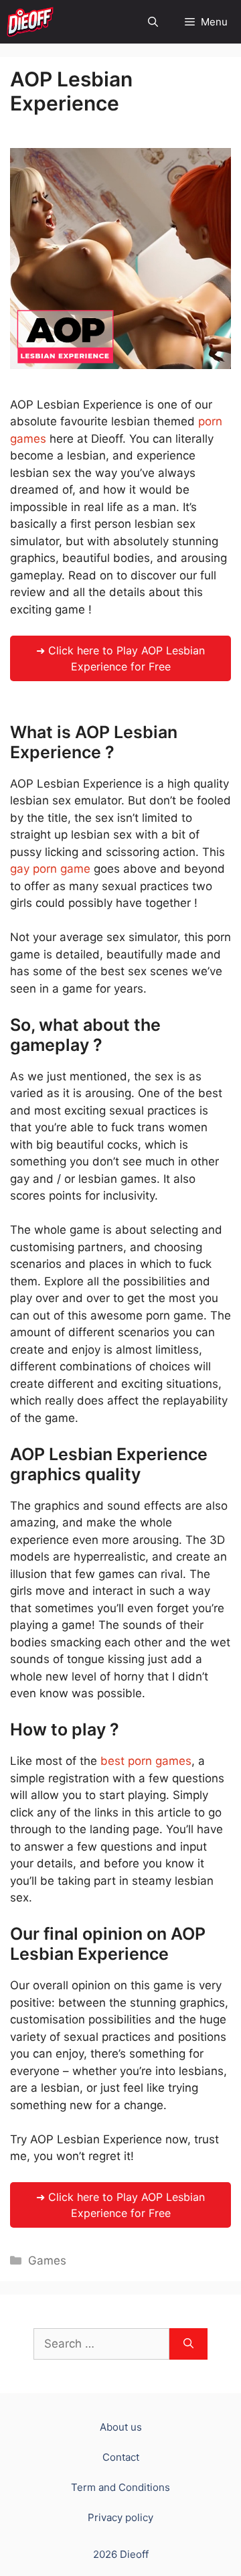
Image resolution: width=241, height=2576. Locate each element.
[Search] (188, 2344)
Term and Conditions (120, 2487)
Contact (121, 2457)
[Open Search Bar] (153, 22)
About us (121, 2427)
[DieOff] (30, 22)
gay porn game (50, 869)
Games (47, 2261)
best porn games (146, 1761)
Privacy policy (120, 2517)
